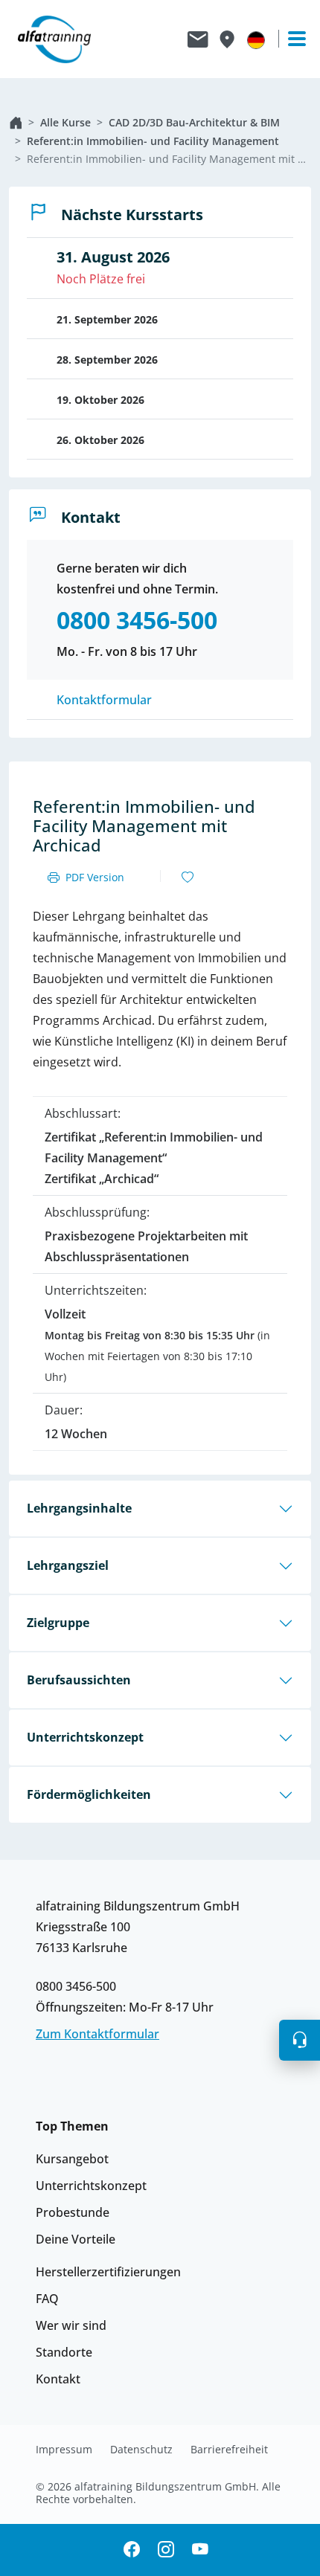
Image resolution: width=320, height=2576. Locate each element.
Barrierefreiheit (229, 2450)
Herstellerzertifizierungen (108, 2272)
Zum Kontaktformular (97, 2034)
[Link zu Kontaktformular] (198, 39)
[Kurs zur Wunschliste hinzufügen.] (188, 878)
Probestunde (73, 2212)
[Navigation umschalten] (290, 39)
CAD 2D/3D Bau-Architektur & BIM (194, 122)
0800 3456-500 (76, 1986)
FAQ (47, 2299)
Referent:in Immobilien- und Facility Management (153, 141)
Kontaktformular (104, 700)
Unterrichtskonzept (85, 1737)
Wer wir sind (71, 2325)
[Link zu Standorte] (227, 39)
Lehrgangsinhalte (79, 1508)
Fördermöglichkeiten (89, 1794)
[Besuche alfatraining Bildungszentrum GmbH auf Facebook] (132, 2550)
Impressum (64, 2450)
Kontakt (58, 2379)
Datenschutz (141, 2450)
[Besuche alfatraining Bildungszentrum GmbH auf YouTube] (200, 2550)
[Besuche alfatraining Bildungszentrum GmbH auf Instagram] (166, 2550)
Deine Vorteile (76, 2239)
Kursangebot (72, 2159)
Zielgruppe (58, 1623)
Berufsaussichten (79, 1680)
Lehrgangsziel (68, 1565)
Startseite (16, 123)
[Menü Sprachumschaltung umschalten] (256, 39)
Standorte (64, 2352)
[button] (300, 2040)
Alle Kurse (65, 122)
